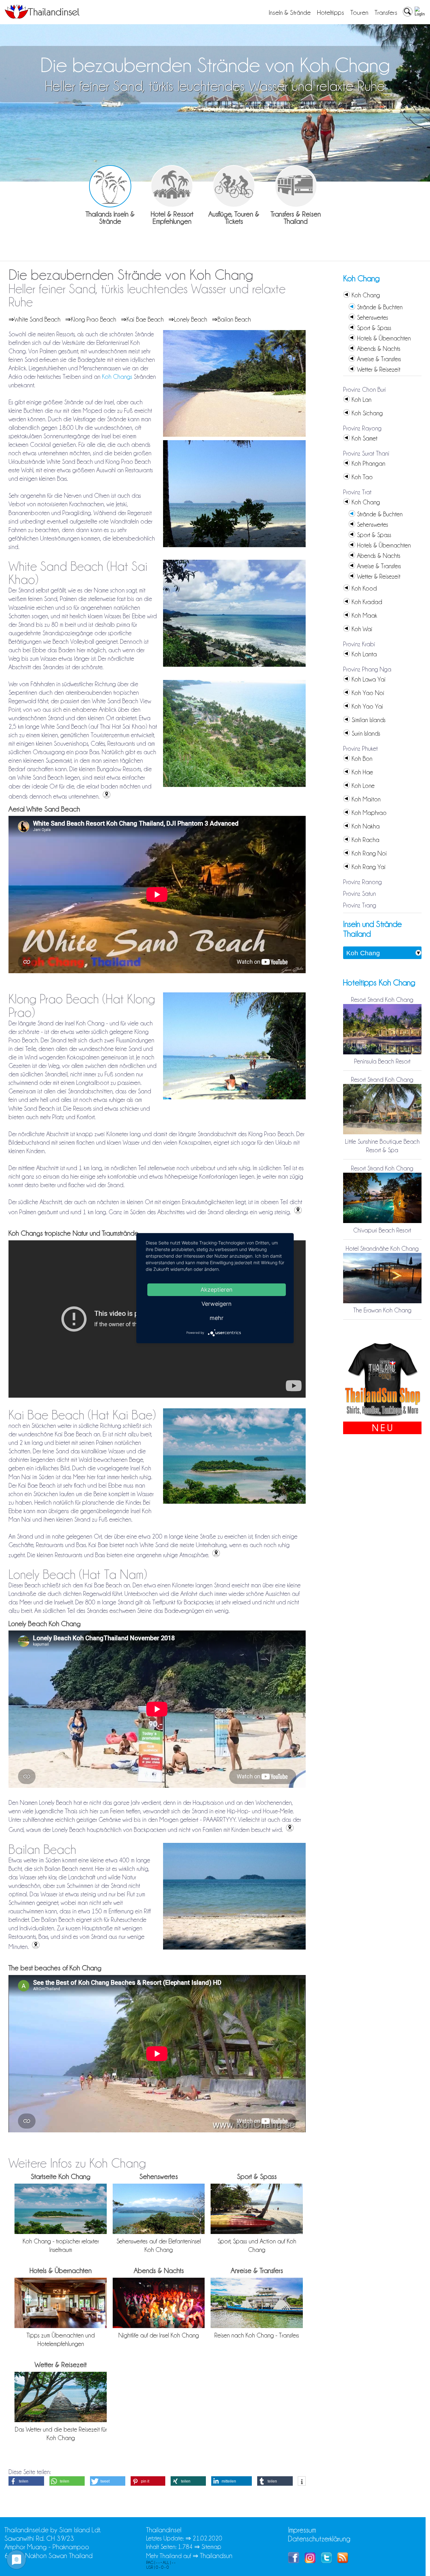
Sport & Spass (374, 328)
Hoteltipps (331, 13)
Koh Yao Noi (368, 693)
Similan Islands (369, 720)
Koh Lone (363, 786)
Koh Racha (365, 840)
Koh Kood (364, 588)
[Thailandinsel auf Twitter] (326, 2561)
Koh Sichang (367, 413)
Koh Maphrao (369, 813)
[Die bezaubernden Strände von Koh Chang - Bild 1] (234, 436)
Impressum (302, 2530)
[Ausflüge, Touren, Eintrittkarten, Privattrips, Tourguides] (234, 186)
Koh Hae (362, 772)
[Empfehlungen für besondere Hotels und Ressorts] (172, 186)
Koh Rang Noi (369, 853)
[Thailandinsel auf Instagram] (310, 2561)
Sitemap (211, 2547)
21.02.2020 (207, 2538)
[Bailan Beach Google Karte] (35, 1947)
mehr (217, 1318)
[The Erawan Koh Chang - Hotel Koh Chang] (382, 1302)
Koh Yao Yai (367, 706)
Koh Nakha (366, 826)
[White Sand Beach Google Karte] (106, 796)
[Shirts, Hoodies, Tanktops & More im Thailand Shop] (382, 1417)
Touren (359, 13)
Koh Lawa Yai (369, 679)
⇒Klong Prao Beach (91, 319)
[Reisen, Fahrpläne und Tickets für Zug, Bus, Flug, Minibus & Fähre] (296, 186)
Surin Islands (366, 733)
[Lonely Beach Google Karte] (289, 1830)
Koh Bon (362, 759)
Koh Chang (366, 295)
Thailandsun (216, 2556)
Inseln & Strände (290, 13)
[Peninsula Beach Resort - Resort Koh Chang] (382, 1053)
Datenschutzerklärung (319, 2539)
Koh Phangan (368, 463)
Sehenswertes (373, 317)
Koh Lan (362, 400)
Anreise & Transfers (379, 359)
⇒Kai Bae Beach (142, 319)
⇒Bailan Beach (231, 319)
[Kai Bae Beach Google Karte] (215, 1555)
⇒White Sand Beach (34, 319)
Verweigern (217, 1303)
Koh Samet (365, 438)
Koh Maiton (366, 799)
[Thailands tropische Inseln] (42, 17)
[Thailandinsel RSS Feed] (343, 2561)
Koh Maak (364, 615)
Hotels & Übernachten (384, 338)
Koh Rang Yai (369, 867)
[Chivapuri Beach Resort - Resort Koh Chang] (382, 1222)
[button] (26, 2481)
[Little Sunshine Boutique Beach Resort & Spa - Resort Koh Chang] (382, 1133)
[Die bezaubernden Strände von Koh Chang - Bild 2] (234, 547)
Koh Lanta (364, 654)
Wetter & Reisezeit (379, 369)
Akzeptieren (217, 1289)
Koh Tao (362, 477)
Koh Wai (362, 629)
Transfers (386, 13)
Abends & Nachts (379, 349)
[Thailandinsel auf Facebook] (294, 2561)
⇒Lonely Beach (188, 319)
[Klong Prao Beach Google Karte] (297, 1212)
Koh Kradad (367, 602)
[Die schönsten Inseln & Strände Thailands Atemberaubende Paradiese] (110, 186)
